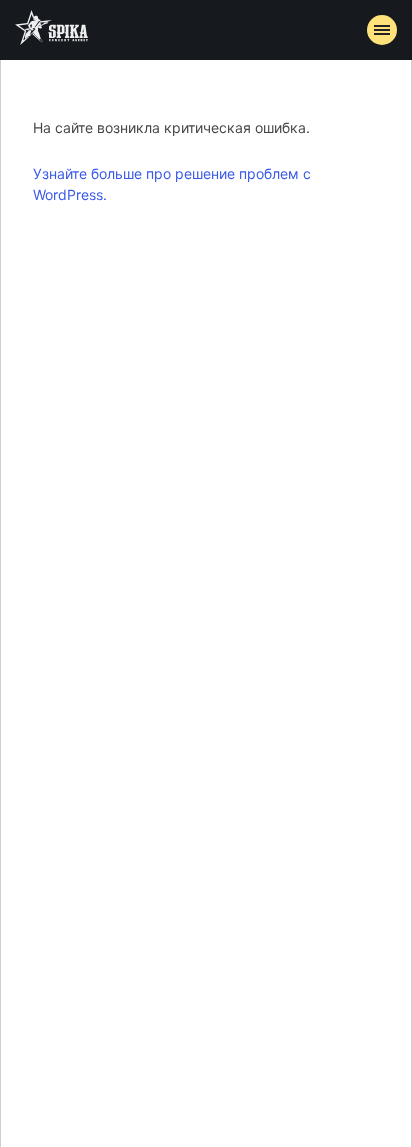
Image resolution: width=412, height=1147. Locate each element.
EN (243, 406)
